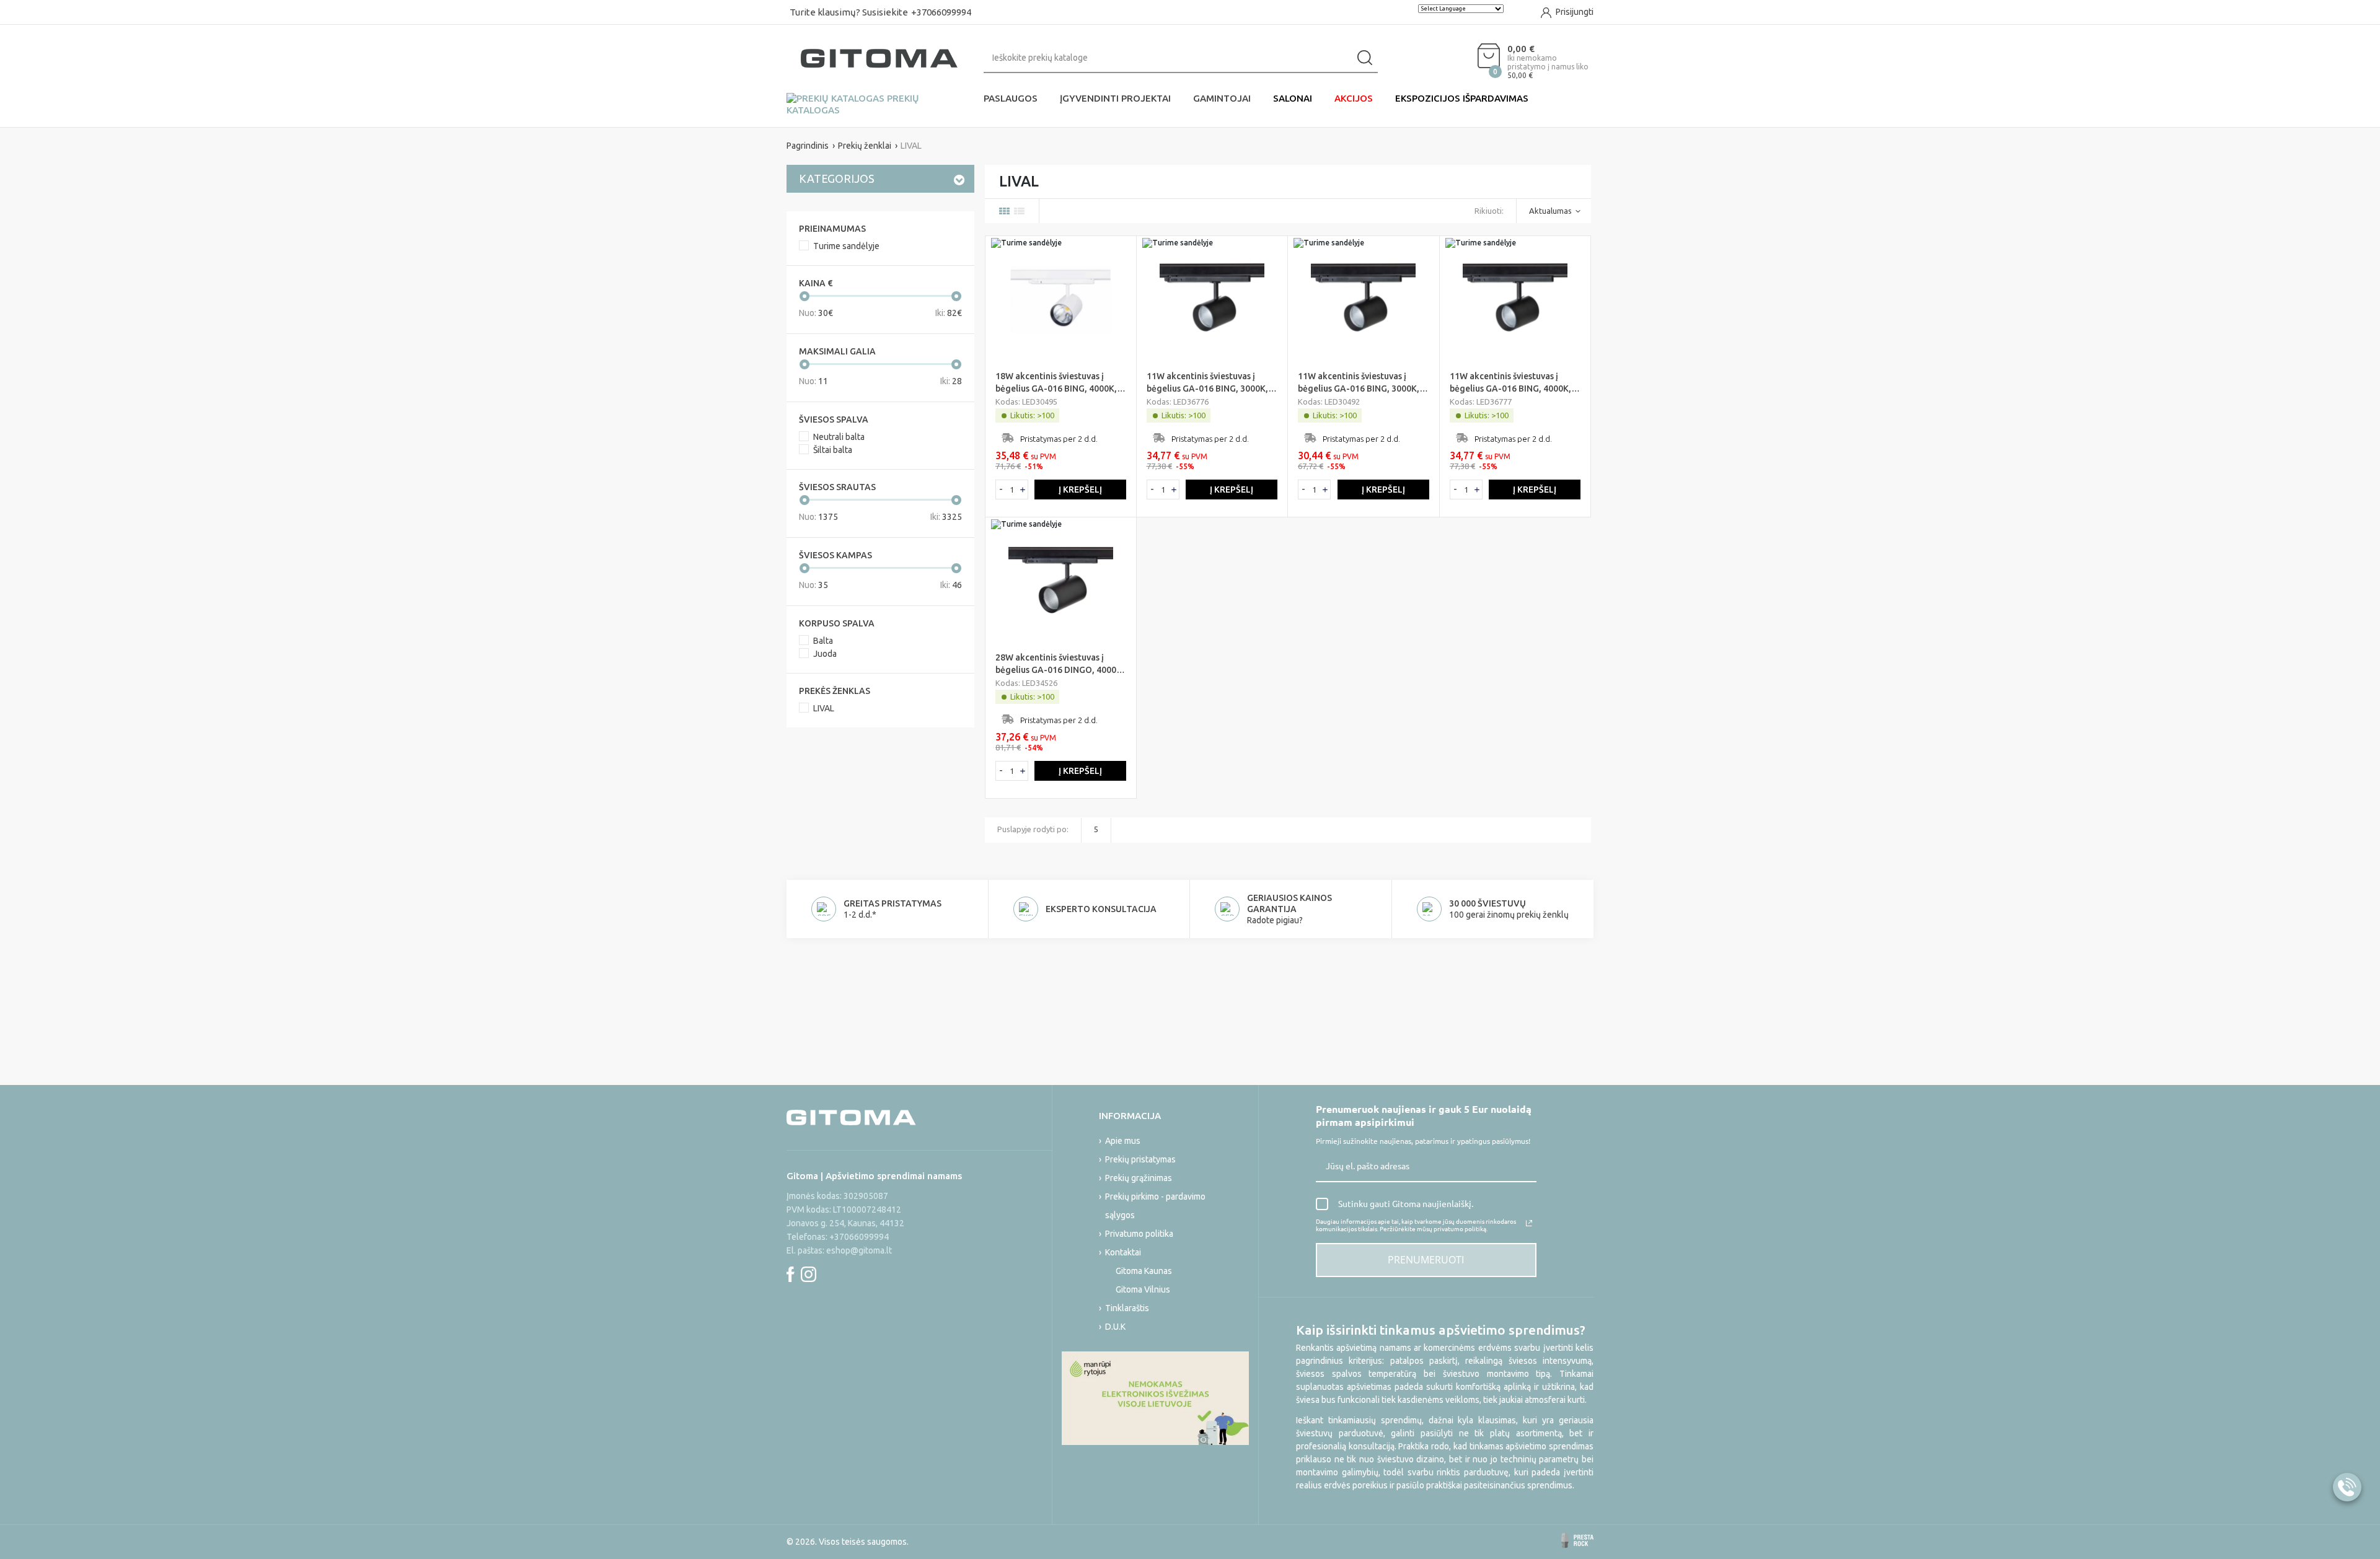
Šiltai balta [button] (833, 450)
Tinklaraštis (1127, 1308)
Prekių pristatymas (1140, 1159)
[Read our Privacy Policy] (1529, 1223)
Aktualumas (1550, 211)
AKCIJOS (1354, 98)
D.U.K (1115, 1327)
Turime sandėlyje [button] (846, 246)
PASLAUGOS (1011, 98)
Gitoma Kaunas (1144, 1271)
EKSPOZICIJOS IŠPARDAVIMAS (1462, 98)
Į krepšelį (1080, 490)
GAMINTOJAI (1222, 98)
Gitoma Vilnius (1143, 1289)
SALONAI (1293, 98)
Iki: (949, 313)
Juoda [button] (825, 654)
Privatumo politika (1139, 1234)
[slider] (804, 296)
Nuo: (816, 313)
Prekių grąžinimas (1139, 1178)
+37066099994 (941, 12)
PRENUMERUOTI (1426, 1260)
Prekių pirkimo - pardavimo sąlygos (1155, 1206)
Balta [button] (823, 641)
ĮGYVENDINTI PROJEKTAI (1115, 98)
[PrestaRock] (1577, 1540)
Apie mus (1123, 1141)
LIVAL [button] (824, 708)
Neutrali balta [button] (839, 437)
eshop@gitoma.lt (859, 1250)
